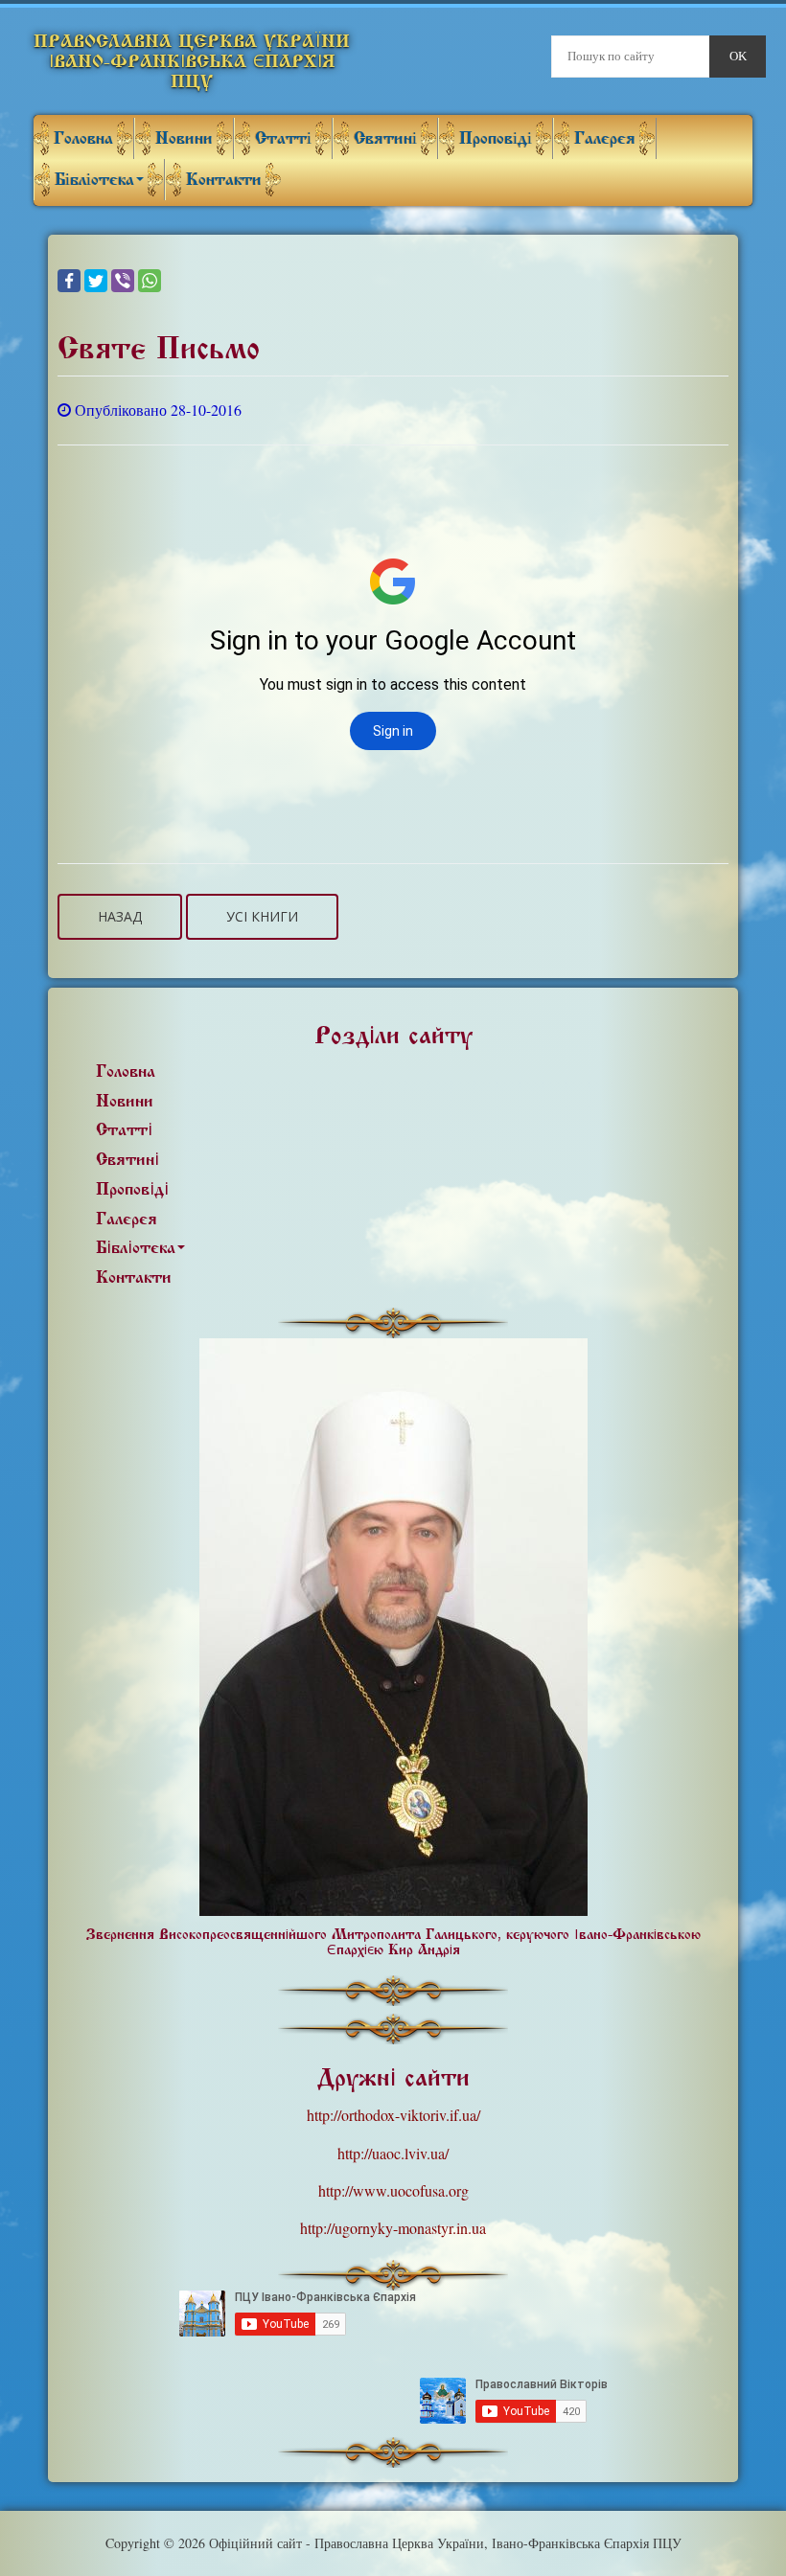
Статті (283, 138)
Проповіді (496, 138)
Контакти (224, 180)
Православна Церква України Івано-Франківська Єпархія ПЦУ (192, 61)
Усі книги (262, 916)
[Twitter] (96, 281)
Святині (385, 138)
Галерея (605, 138)
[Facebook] (69, 281)
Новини (184, 138)
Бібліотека (94, 180)
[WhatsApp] (150, 281)
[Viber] (123, 281)
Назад (120, 916)
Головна (83, 138)
